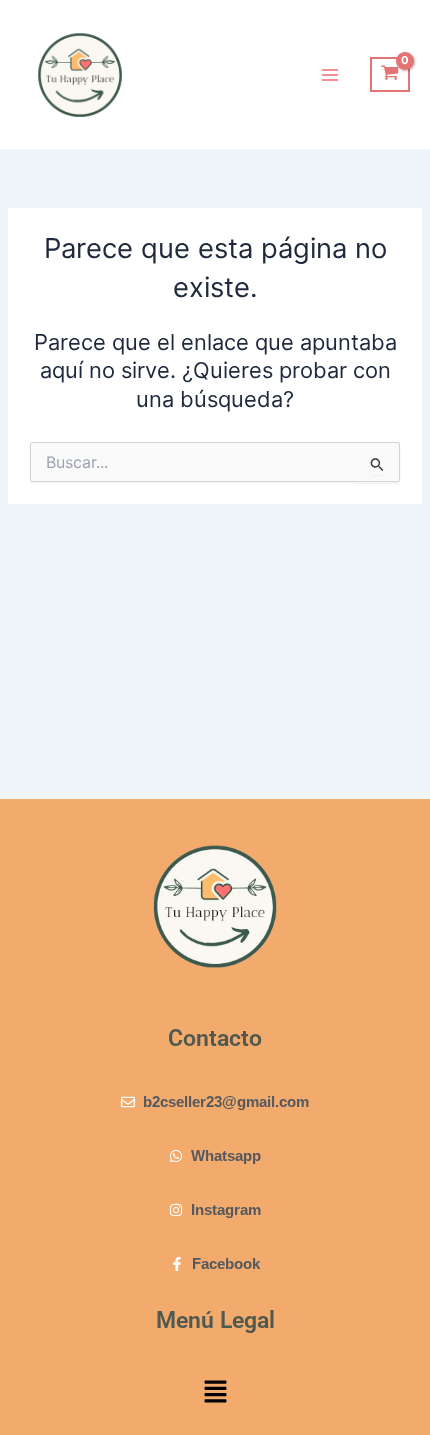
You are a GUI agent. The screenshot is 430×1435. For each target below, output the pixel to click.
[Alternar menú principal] (330, 74)
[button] (215, 1393)
